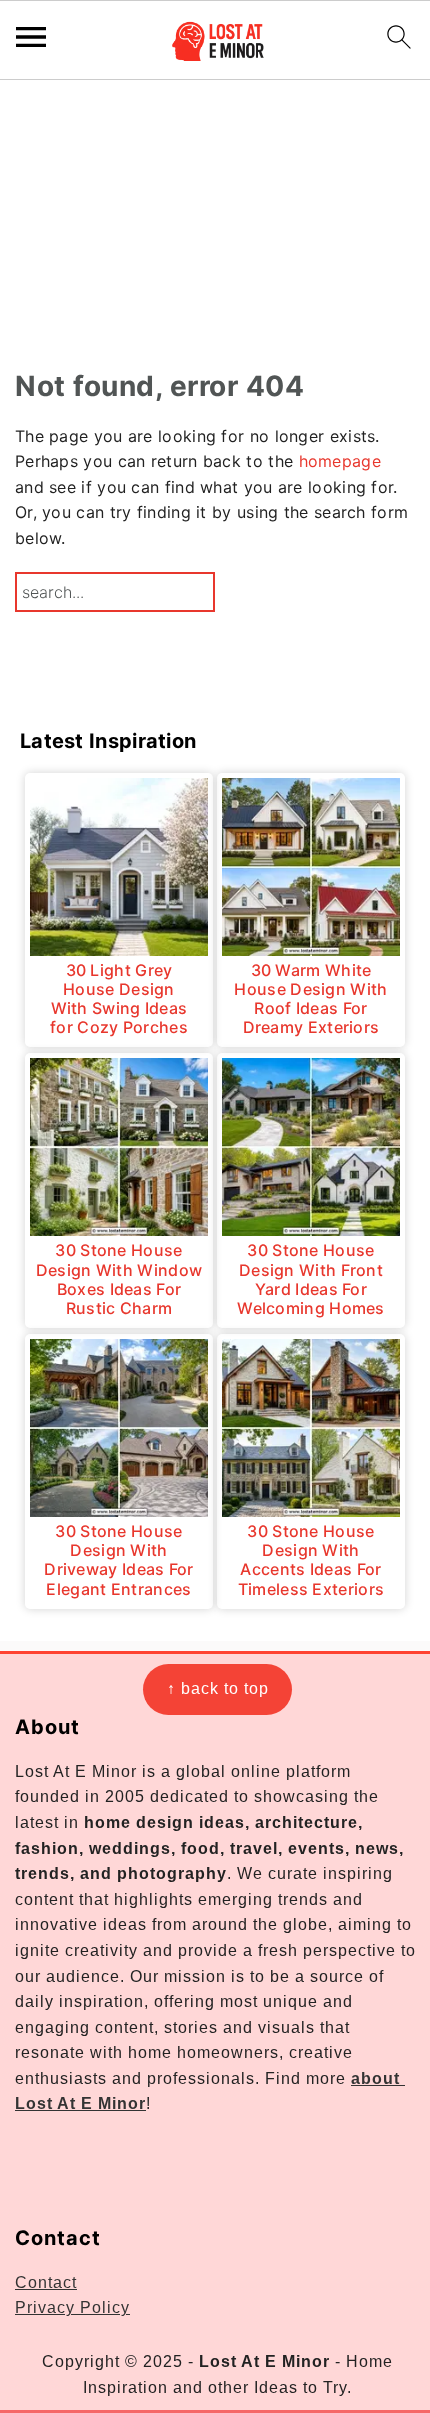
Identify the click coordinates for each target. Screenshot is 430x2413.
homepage (340, 461)
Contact (46, 2282)
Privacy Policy (72, 2307)
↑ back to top (218, 1688)
